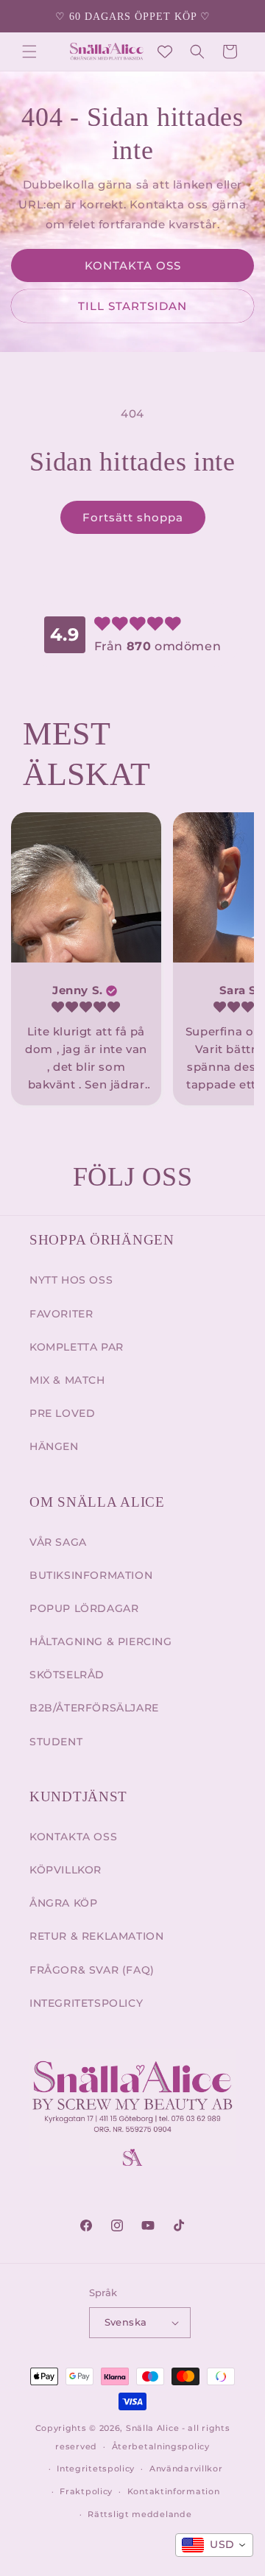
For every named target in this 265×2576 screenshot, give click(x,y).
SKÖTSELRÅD (67, 1675)
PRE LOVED (62, 1413)
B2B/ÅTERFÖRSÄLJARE (94, 1708)
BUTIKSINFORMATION (91, 1575)
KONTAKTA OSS (133, 265)
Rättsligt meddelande (139, 2514)
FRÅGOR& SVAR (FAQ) (92, 1970)
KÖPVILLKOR (66, 1870)
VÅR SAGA (58, 1542)
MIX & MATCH (67, 1380)
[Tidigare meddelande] (27, 16)
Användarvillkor (186, 2468)
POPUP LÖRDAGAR (84, 1608)
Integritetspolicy (96, 2468)
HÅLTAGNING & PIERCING (101, 1641)
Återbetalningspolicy (161, 2446)
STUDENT (56, 1742)
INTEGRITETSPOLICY (86, 2003)
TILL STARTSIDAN (132, 306)
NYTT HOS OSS (71, 1280)
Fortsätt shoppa (133, 517)
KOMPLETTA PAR (77, 1347)
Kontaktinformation (174, 2491)
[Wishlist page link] (165, 52)
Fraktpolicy (86, 2491)
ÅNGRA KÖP (63, 1903)
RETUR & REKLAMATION (96, 1936)
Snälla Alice (152, 2428)
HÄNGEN (54, 1446)
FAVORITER (61, 1314)
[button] (29, 52)
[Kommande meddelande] (238, 16)
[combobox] (214, 2545)
